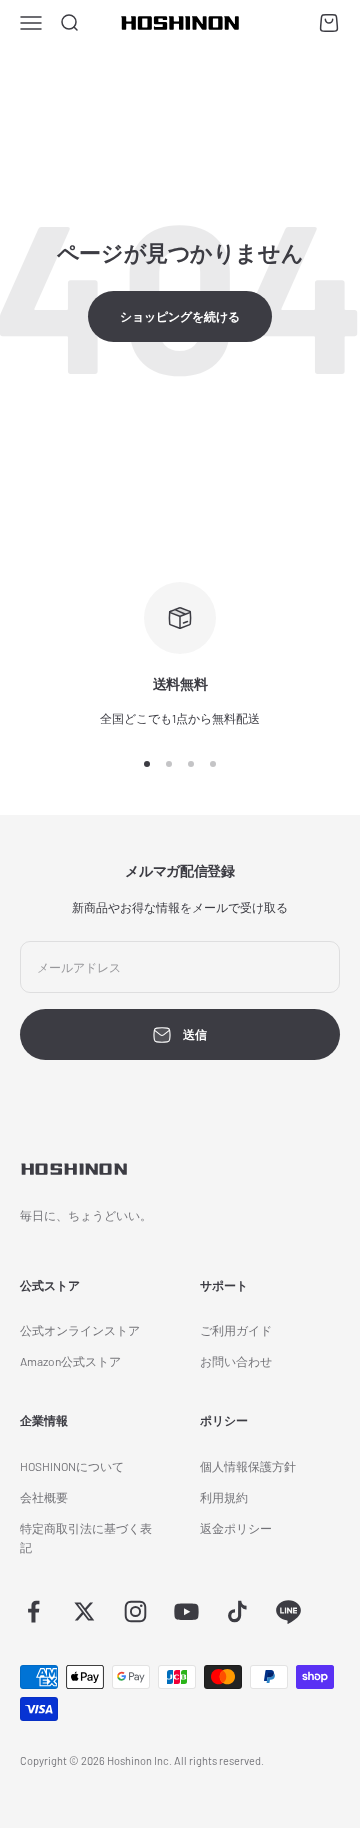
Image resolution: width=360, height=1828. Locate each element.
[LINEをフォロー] (288, 1611)
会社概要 (44, 1497)
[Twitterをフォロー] (84, 1611)
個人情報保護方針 (248, 1466)
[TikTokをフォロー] (237, 1611)
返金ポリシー (236, 1528)
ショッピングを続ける (180, 316)
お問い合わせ (236, 1361)
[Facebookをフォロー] (33, 1611)
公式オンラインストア (80, 1330)
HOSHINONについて (72, 1466)
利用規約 (224, 1497)
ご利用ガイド (236, 1330)
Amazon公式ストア (70, 1361)
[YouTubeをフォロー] (186, 1611)
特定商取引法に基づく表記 (86, 1537)
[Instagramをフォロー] (135, 1611)
